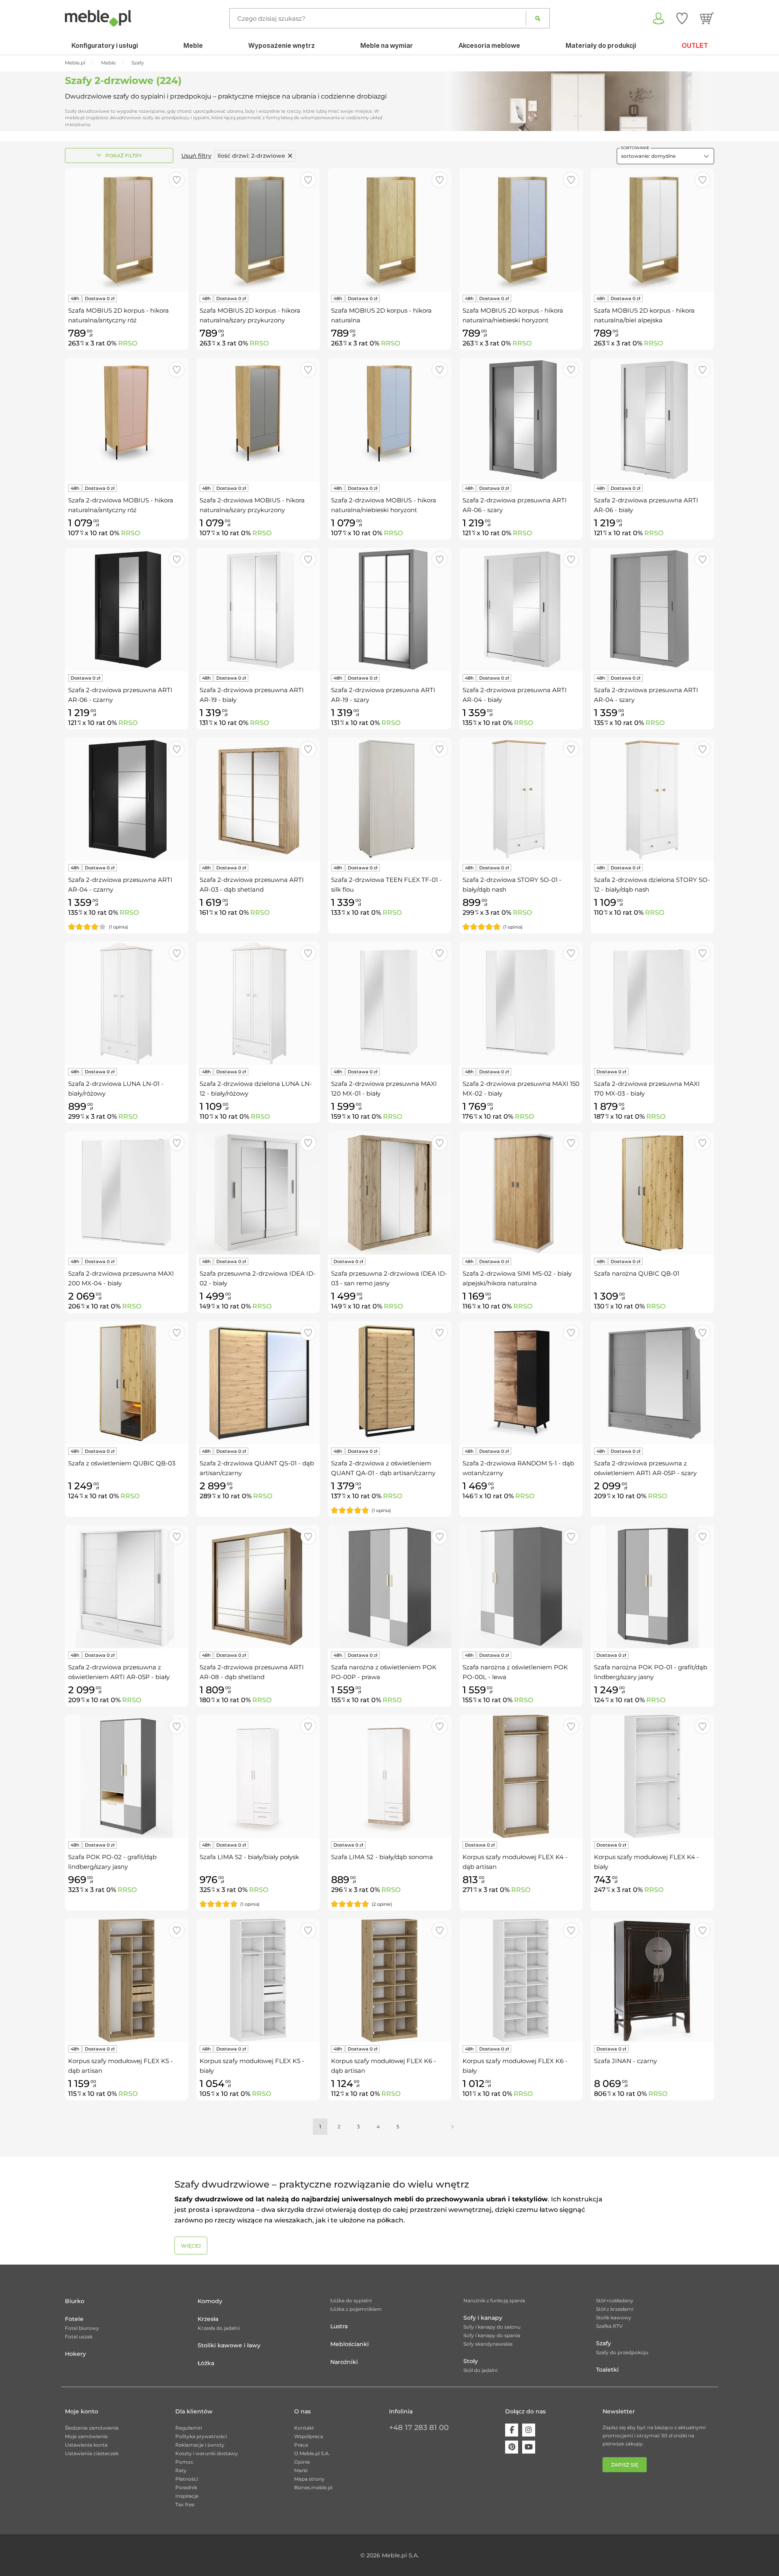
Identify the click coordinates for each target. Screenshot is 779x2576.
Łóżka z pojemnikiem (356, 2309)
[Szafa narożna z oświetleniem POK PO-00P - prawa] (389, 1587)
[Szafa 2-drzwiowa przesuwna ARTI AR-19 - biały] (258, 609)
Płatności (187, 2479)
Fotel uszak (79, 2337)
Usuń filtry (196, 156)
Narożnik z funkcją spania (494, 2300)
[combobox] (665, 156)
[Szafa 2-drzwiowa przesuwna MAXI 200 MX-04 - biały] (127, 1193)
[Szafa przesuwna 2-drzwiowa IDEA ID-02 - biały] (258, 1193)
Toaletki (607, 2370)
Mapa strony (309, 2479)
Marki (301, 2470)
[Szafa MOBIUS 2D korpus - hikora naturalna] (389, 230)
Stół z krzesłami (615, 2309)
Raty (181, 2470)
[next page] (452, 2127)
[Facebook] (512, 2430)
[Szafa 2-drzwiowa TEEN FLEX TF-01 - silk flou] (389, 799)
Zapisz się (625, 2465)
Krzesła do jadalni (219, 2328)
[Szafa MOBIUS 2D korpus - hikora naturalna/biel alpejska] (652, 230)
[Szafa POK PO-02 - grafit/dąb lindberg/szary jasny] (127, 1776)
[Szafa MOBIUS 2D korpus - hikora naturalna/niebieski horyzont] (521, 230)
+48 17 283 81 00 (419, 2428)
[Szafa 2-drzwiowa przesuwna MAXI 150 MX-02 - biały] (521, 1003)
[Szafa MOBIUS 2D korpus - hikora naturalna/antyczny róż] (127, 230)
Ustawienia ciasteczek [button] (92, 2453)
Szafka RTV (609, 2326)
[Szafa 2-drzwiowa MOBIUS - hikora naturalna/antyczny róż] (127, 420)
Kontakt (304, 2428)
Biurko (75, 2301)
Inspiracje (187, 2496)
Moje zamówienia (86, 2436)
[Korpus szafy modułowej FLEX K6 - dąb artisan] (389, 1980)
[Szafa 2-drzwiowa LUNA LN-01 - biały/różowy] (127, 1003)
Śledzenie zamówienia (92, 2428)
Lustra (339, 2326)
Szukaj (538, 18)
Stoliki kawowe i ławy (229, 2345)
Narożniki (344, 2362)
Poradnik (186, 2487)
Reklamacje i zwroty (200, 2445)
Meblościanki (350, 2344)
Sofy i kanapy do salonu (492, 2327)
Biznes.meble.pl (313, 2487)
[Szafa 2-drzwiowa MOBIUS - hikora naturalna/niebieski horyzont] (389, 420)
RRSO (128, 343)
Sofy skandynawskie (488, 2344)
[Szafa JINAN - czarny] (652, 1980)
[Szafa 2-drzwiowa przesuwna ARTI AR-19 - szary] (389, 609)
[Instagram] (529, 2430)
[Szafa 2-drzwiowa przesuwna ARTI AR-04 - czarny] (127, 799)
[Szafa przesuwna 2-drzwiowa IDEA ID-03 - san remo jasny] (389, 1193)
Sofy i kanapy (483, 2318)
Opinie (302, 2462)
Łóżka (206, 2363)
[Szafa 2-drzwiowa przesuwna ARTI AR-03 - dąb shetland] (258, 799)
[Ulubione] (682, 18)
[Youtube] (529, 2447)
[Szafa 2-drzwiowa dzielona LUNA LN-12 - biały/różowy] (258, 1003)
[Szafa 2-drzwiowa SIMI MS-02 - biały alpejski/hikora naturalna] (521, 1193)
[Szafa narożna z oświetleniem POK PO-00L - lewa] (521, 1587)
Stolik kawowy (614, 2318)
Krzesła (208, 2319)
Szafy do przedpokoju (622, 2352)
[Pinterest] (512, 2447)
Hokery (75, 2354)
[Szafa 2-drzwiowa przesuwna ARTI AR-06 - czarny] (127, 609)
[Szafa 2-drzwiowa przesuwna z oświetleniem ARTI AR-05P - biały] (127, 1587)
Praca (301, 2445)
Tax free (185, 2504)
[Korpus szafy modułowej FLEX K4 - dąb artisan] (521, 1776)
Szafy (604, 2343)
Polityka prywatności (201, 2436)
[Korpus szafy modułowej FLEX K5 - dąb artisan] (127, 1980)
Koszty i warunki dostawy (207, 2453)
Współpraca (309, 2436)
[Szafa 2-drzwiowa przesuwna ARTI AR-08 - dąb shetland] (258, 1587)
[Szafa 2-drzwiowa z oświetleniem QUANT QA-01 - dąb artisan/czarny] (389, 1383)
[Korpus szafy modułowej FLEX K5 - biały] (258, 1980)
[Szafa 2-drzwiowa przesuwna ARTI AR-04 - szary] (652, 609)
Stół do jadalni (480, 2370)
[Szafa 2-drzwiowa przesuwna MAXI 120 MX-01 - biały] (389, 1003)
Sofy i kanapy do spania (492, 2335)
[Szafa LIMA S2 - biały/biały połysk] (258, 1776)
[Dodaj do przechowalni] (177, 180)
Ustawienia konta (86, 2445)
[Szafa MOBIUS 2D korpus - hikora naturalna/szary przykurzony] (258, 230)
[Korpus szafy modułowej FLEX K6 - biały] (521, 1980)
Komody (210, 2301)
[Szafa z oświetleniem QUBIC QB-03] (127, 1383)
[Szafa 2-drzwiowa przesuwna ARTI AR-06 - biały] (652, 420)
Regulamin (189, 2428)
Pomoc (184, 2462)
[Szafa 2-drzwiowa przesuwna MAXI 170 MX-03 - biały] (652, 1003)
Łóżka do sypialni (351, 2300)
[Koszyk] (707, 18)
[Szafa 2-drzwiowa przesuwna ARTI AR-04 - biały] (521, 609)
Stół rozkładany (615, 2300)
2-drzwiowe (251, 156)
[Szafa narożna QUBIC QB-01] (652, 1193)
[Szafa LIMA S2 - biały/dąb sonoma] (389, 1776)
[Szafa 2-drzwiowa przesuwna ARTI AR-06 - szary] (521, 420)
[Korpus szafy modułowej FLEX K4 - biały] (652, 1776)
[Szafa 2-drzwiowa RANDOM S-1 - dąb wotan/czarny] (521, 1383)
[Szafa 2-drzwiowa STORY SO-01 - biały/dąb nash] (521, 799)
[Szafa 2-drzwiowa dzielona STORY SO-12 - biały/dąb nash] (652, 799)
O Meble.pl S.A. (312, 2453)
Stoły (471, 2361)
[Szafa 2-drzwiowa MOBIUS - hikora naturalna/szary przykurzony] (258, 420)
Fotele (74, 2319)
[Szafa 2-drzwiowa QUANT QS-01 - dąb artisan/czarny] (258, 1383)
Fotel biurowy (82, 2328)
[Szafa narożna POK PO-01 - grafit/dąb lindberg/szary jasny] (652, 1587)
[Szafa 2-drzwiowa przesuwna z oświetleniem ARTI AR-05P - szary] (652, 1383)
